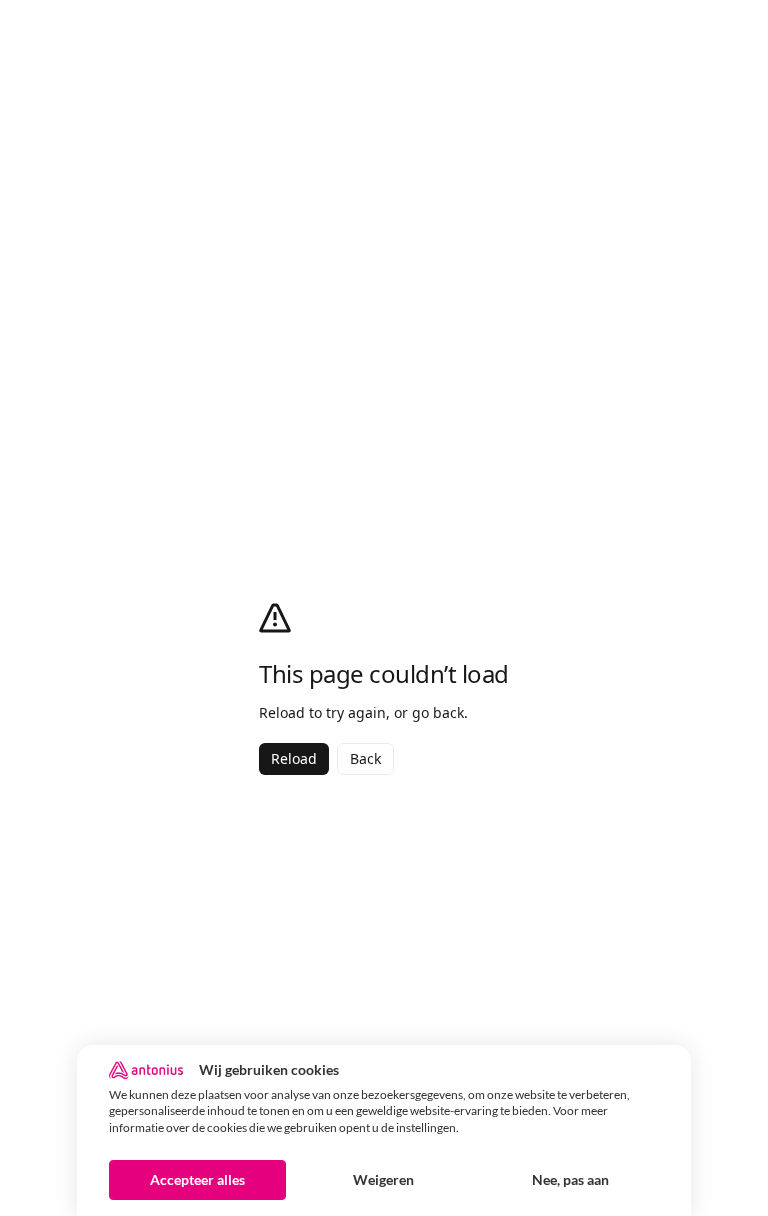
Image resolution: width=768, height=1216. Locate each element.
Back (365, 758)
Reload (294, 758)
